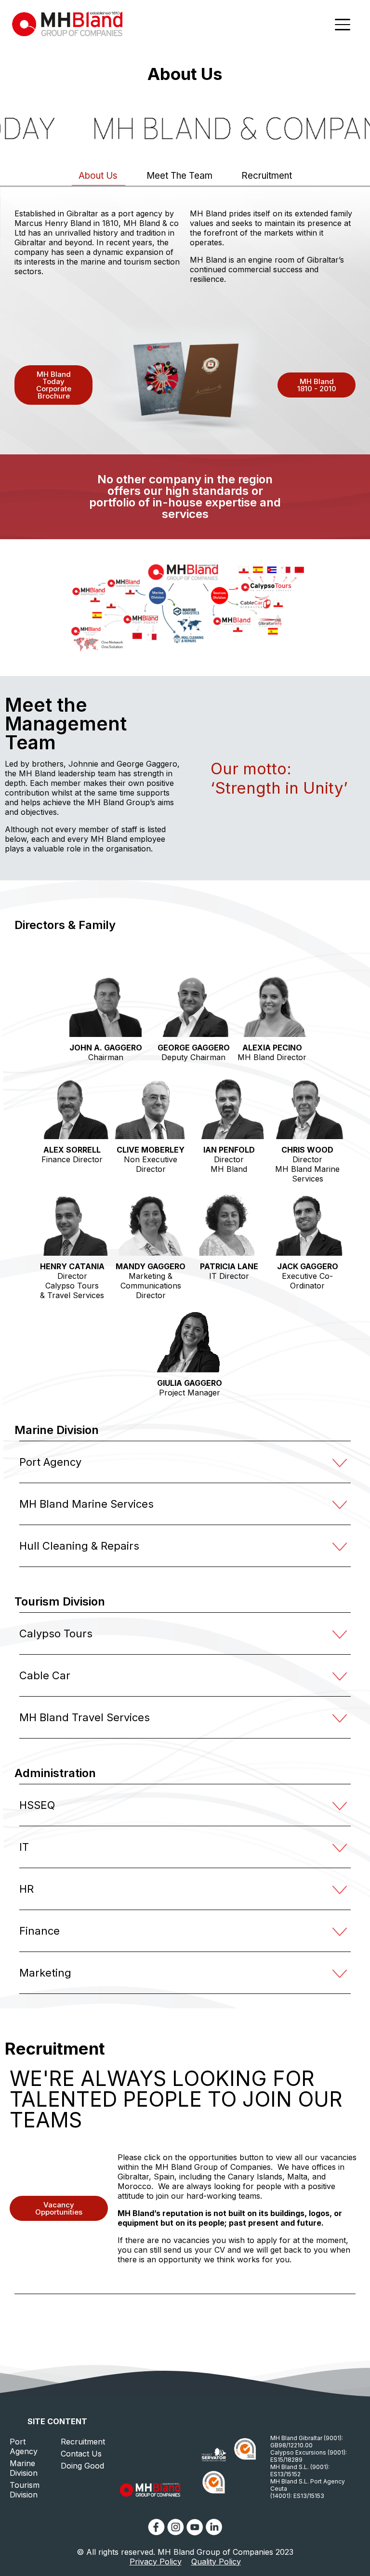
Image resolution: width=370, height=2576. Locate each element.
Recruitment (83, 2442)
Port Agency (24, 2446)
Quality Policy (216, 2562)
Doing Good (82, 2466)
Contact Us (81, 2454)
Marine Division (24, 2468)
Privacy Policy (156, 2562)
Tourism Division (25, 2490)
